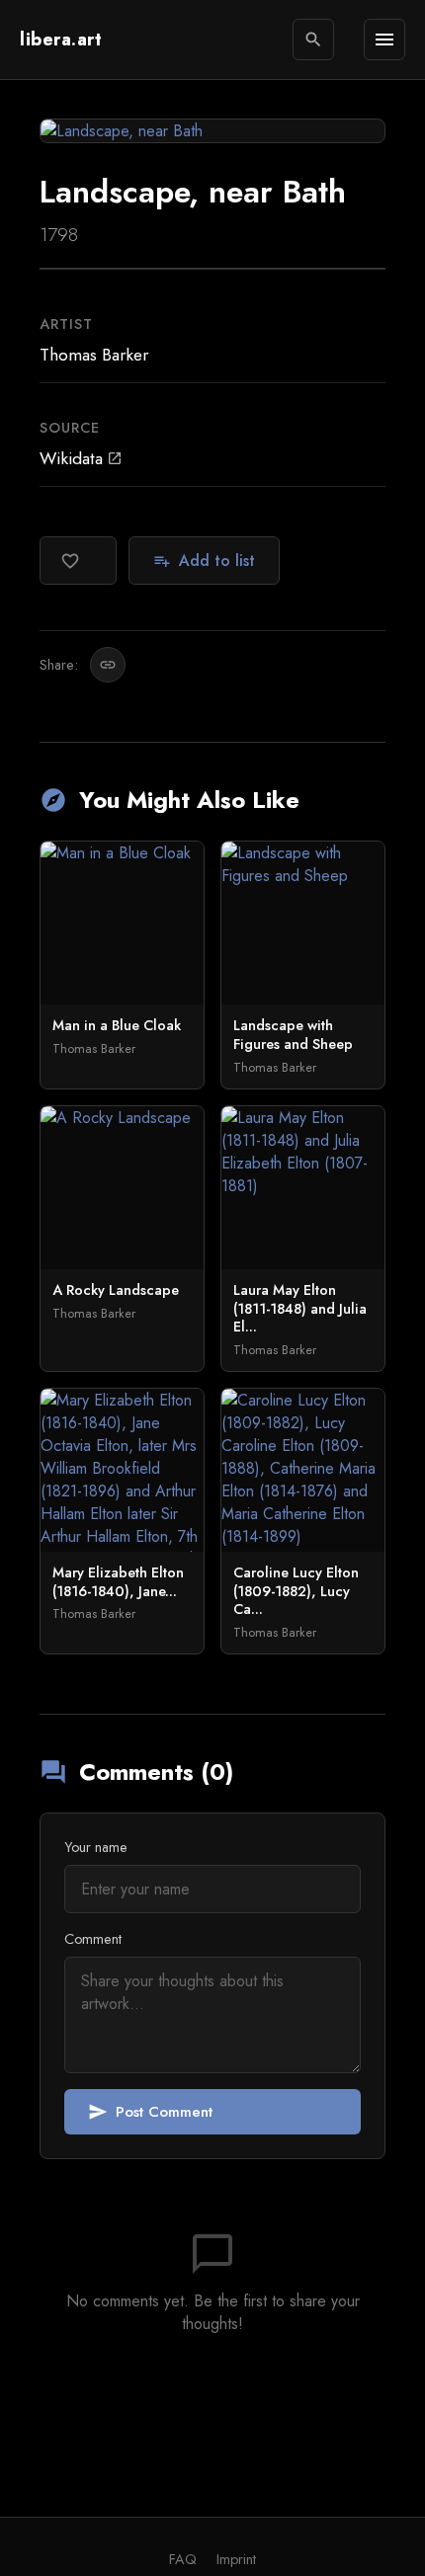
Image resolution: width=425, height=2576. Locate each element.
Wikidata (81, 458)
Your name (96, 1847)
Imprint (236, 2559)
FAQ (183, 2559)
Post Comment (150, 2112)
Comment (93, 1939)
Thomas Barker (94, 355)
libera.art (61, 40)
